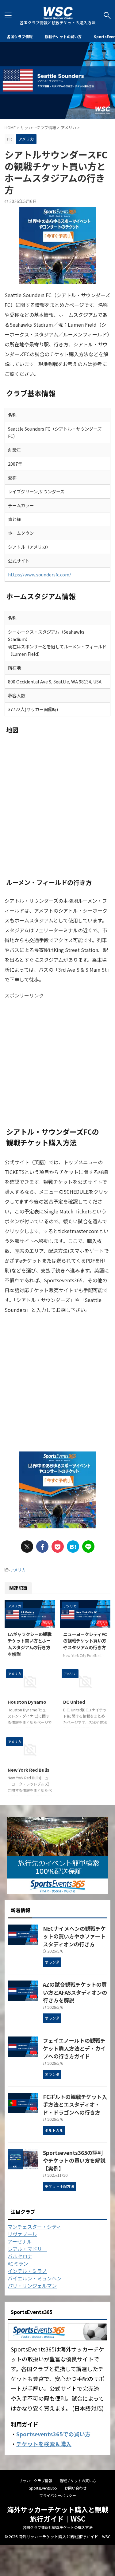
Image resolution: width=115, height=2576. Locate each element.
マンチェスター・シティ (34, 2227)
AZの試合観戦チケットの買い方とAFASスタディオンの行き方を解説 (75, 1992)
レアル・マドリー (27, 2249)
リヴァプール (22, 2234)
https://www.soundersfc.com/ (40, 574)
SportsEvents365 (43, 2488)
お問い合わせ (75, 2488)
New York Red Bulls (29, 1770)
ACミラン (18, 2263)
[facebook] (42, 1547)
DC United (74, 1702)
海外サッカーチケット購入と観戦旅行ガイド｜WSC (58, 2514)
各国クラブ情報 (20, 36)
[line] (88, 1547)
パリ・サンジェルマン (32, 2286)
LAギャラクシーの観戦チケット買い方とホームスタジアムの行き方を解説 (30, 1644)
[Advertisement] (57, 1059)
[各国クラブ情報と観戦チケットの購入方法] (58, 15)
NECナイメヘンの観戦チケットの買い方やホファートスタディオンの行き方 (74, 1936)
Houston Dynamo (27, 1702)
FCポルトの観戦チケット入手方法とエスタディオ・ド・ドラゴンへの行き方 (75, 2104)
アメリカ (18, 1570)
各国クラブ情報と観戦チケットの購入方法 (58, 2527)
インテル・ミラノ (27, 2271)
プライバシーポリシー (58, 2495)
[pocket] (58, 1547)
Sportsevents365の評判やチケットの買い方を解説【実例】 (74, 2160)
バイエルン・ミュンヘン (35, 2278)
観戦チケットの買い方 (63, 36)
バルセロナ (20, 2256)
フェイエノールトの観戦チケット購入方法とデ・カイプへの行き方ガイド (74, 2048)
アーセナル (20, 2241)
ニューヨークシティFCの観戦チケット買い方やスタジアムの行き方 (85, 1641)
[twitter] (27, 1547)
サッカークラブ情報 (36, 2480)
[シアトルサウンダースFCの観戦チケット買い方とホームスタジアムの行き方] (73, 1547)
